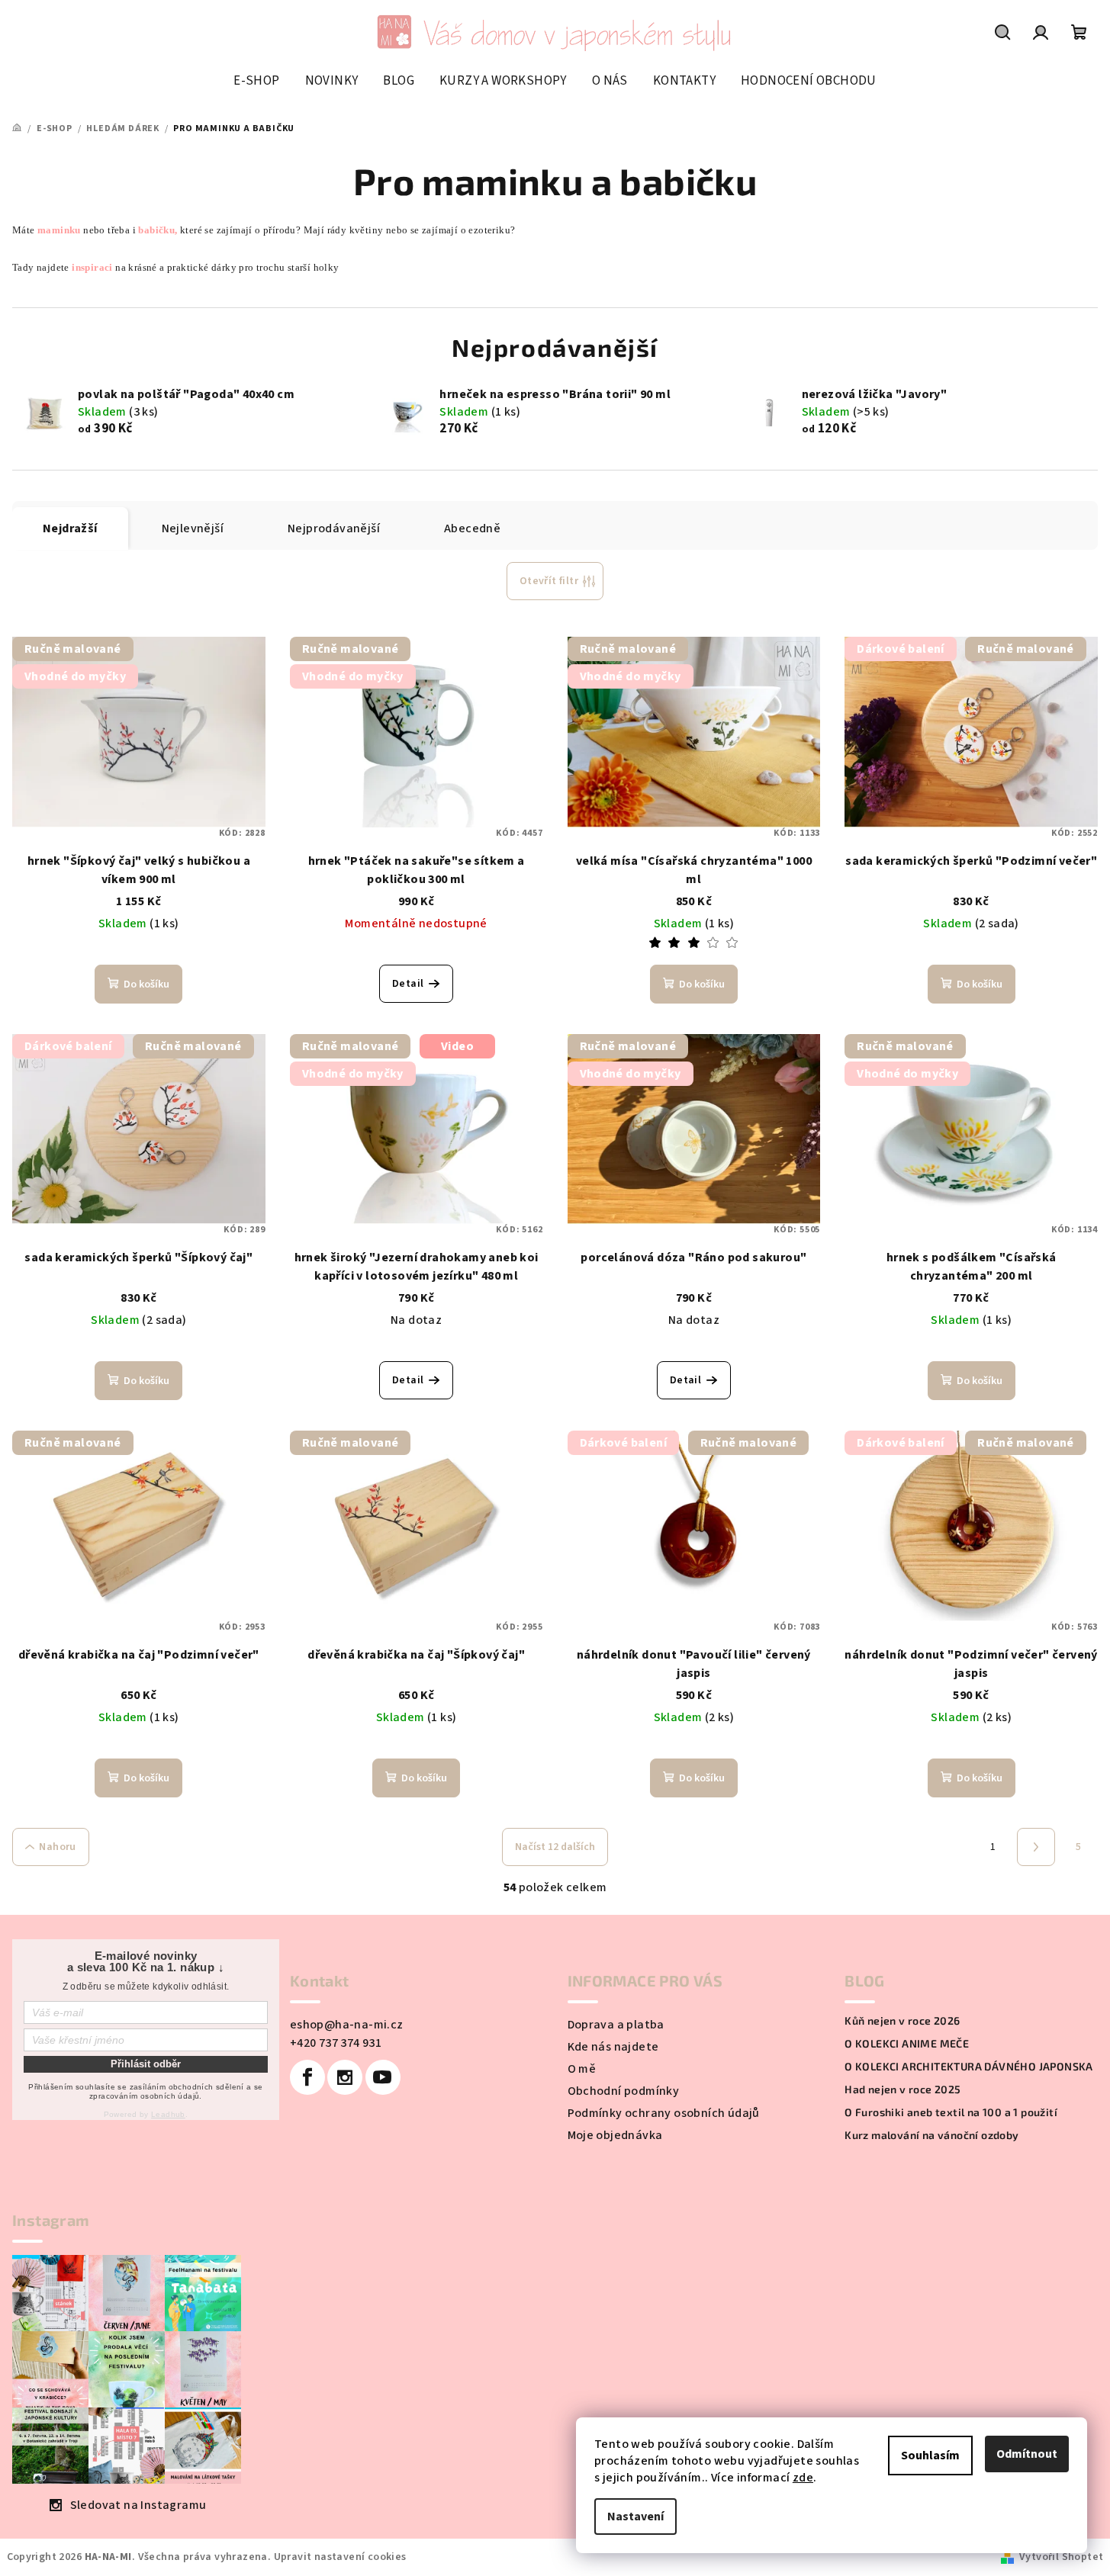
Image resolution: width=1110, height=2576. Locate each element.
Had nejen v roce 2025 (902, 2089)
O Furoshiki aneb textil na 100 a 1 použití (951, 2112)
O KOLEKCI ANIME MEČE (907, 2044)
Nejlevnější (193, 528)
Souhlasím (930, 2456)
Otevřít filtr (549, 581)
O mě (582, 2069)
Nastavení (635, 2517)
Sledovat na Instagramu (138, 2505)
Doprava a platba (616, 2025)
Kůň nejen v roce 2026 (902, 2021)
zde (803, 2478)
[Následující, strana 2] (1036, 1847)
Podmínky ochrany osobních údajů (664, 2113)
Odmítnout (1027, 2454)
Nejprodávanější (334, 528)
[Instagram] (345, 2077)
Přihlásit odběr (146, 2064)
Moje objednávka (615, 2135)
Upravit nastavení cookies (340, 2557)
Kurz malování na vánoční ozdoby (931, 2135)
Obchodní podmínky (624, 2091)
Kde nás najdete (613, 2047)
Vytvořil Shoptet (1061, 2557)
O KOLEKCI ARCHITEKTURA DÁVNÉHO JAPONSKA (969, 2067)
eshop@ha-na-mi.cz (347, 2025)
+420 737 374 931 (336, 2043)
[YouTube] (383, 2077)
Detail (408, 984)
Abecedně (472, 528)
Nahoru (57, 1847)
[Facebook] (307, 2077)
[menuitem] (256, 81)
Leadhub (168, 2114)
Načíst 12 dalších (555, 1847)
